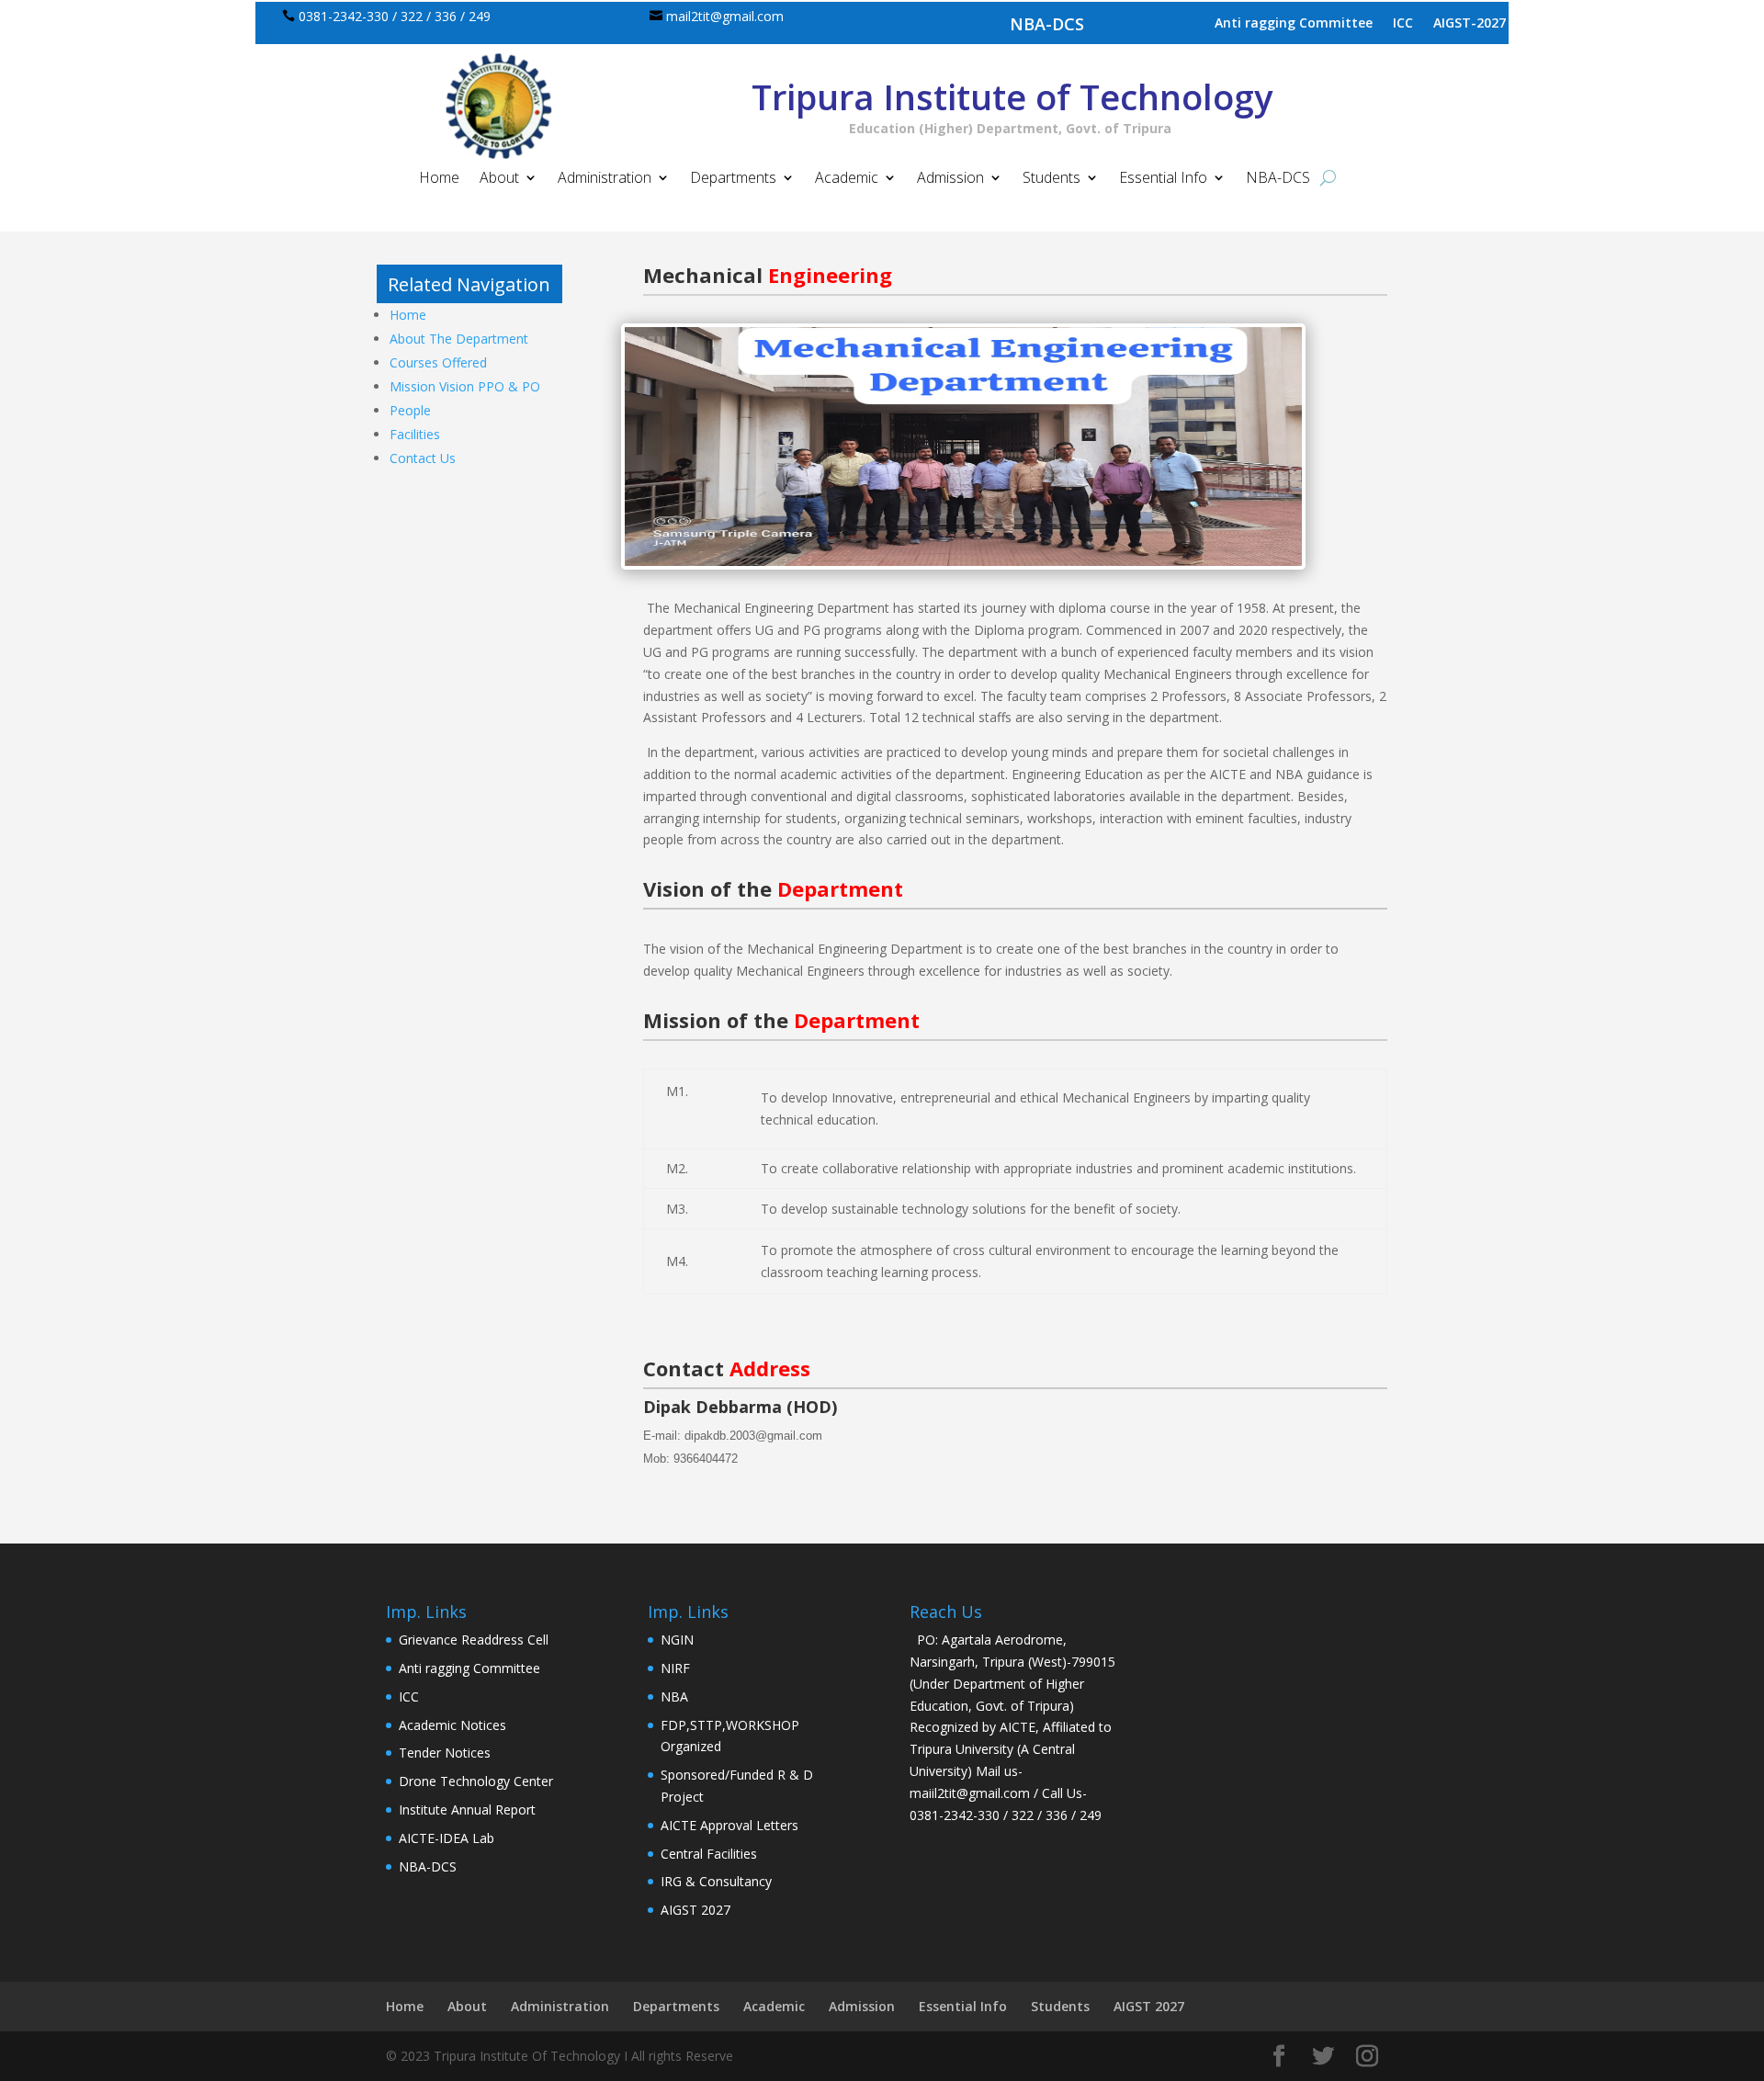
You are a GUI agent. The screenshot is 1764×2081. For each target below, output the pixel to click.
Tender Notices (445, 1753)
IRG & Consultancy (716, 1881)
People (410, 410)
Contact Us (423, 458)
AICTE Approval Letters (729, 1825)
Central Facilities (709, 1854)
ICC (1403, 24)
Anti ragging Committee (1294, 24)
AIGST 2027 (695, 1910)
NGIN (677, 1640)
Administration (605, 179)
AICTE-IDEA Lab (447, 1838)
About (499, 179)
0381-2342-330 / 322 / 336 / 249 (395, 16)
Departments (733, 179)
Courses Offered (438, 362)
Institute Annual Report (467, 1810)
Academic (847, 179)
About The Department (459, 339)
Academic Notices (452, 1725)
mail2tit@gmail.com (725, 16)
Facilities (415, 434)
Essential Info (1163, 179)
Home (439, 179)
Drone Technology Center (476, 1781)
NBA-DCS (1047, 24)
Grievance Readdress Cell (474, 1640)
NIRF (675, 1668)
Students (1052, 179)
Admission (950, 179)
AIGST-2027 (1470, 24)
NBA (674, 1696)
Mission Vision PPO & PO (465, 386)
